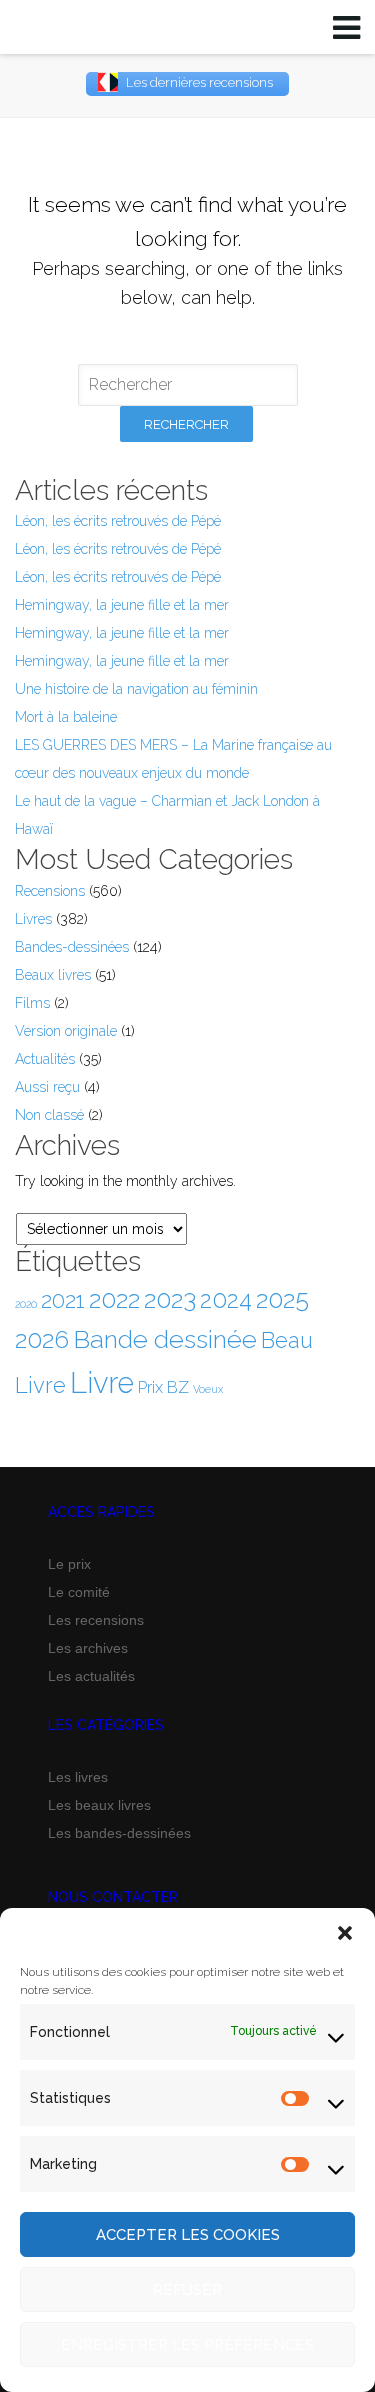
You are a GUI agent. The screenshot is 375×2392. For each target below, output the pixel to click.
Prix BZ (163, 1387)
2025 (282, 1299)
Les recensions (96, 1620)
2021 (63, 1300)
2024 (226, 1300)
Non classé (49, 1115)
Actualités (45, 1059)
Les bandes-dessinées (119, 1833)
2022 (114, 1299)
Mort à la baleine (66, 717)
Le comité (79, 1592)
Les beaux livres (99, 1805)
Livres (33, 919)
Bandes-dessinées (72, 947)
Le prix (69, 1564)
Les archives (88, 1648)
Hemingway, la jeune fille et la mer (122, 605)
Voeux (208, 1389)
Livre (102, 1382)
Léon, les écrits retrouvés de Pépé (118, 521)
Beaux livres (53, 975)
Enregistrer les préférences (187, 2345)
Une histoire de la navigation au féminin (136, 689)
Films (32, 1003)
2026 (42, 1339)
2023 (170, 1299)
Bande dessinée (165, 1339)
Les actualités (91, 1676)
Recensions (50, 891)
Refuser (187, 2290)
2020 (26, 1304)
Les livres (78, 1777)
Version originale (66, 1031)
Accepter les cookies (188, 2235)
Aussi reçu (47, 1087)
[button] (345, 1933)
